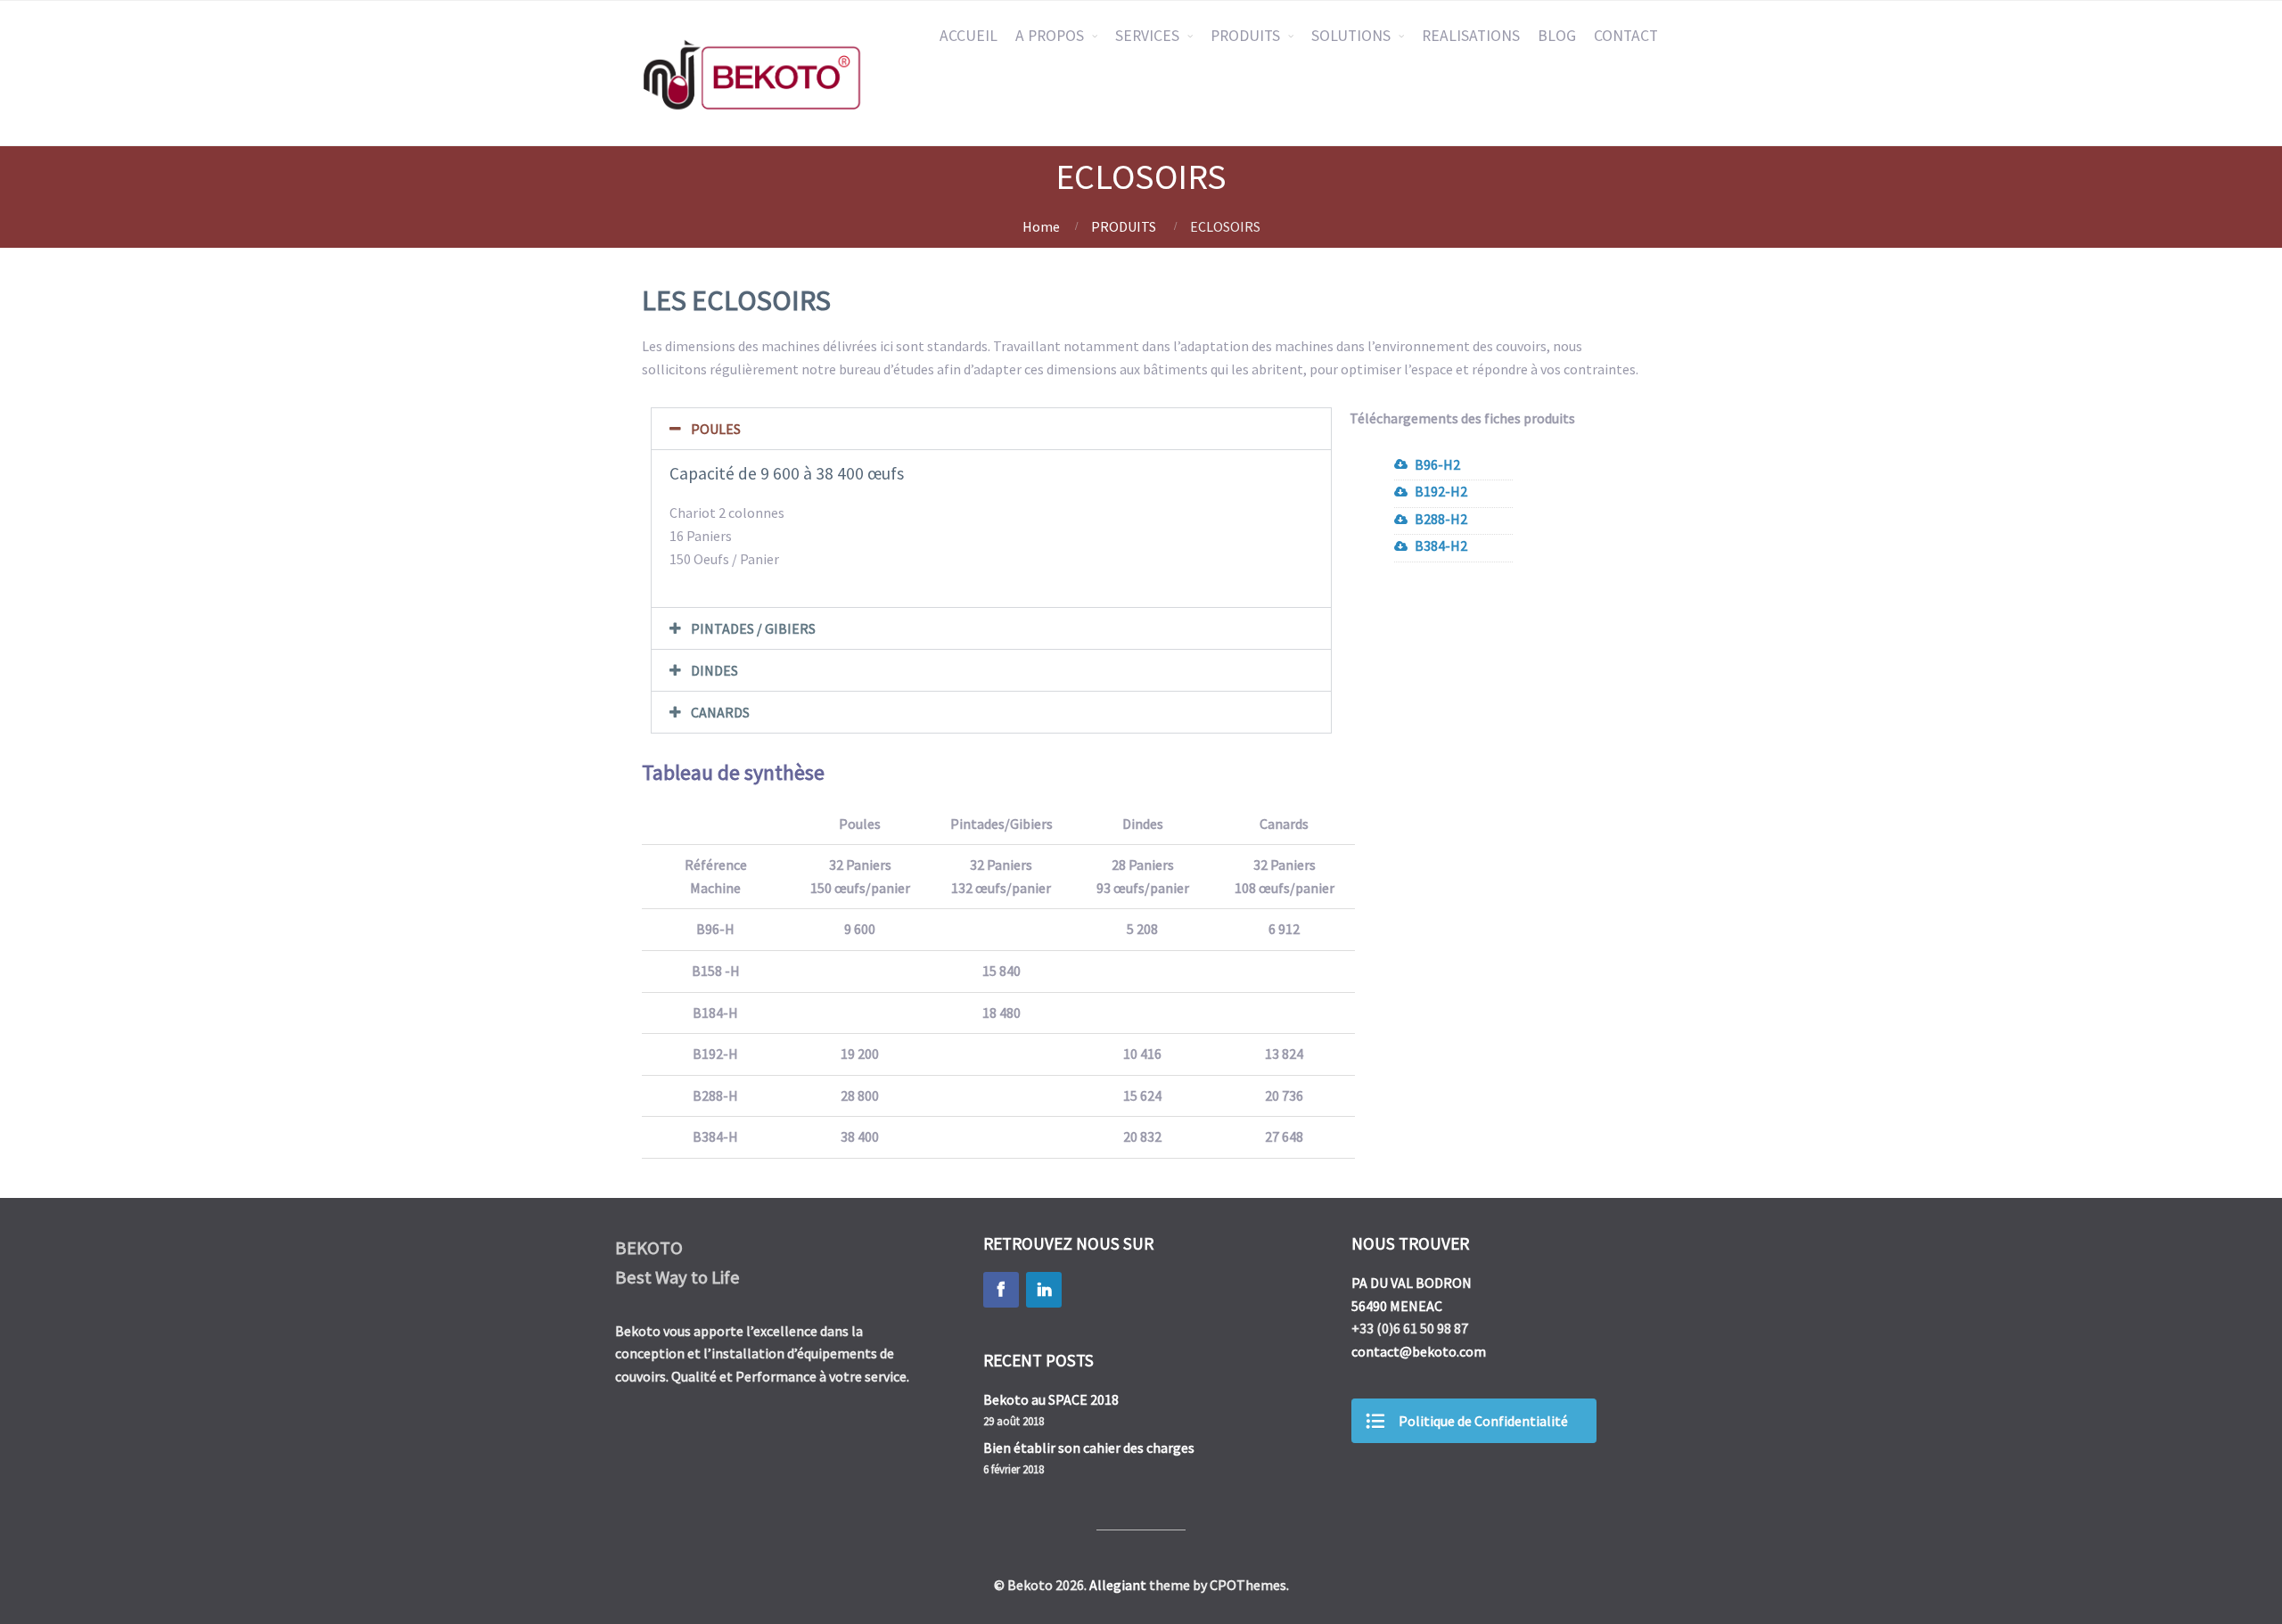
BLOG (1557, 36)
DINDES (714, 670)
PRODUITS (1245, 36)
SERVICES (1147, 36)
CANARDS (720, 712)
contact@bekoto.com (1419, 1351)
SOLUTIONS (1351, 36)
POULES (716, 429)
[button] (991, 429)
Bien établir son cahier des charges (1089, 1448)
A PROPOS (1050, 36)
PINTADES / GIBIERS (753, 628)
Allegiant (1118, 1585)
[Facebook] (1001, 1290)
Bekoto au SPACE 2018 (1051, 1399)
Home (1041, 226)
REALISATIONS (1471, 36)
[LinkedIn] (1044, 1290)
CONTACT (1626, 36)
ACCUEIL (969, 36)
